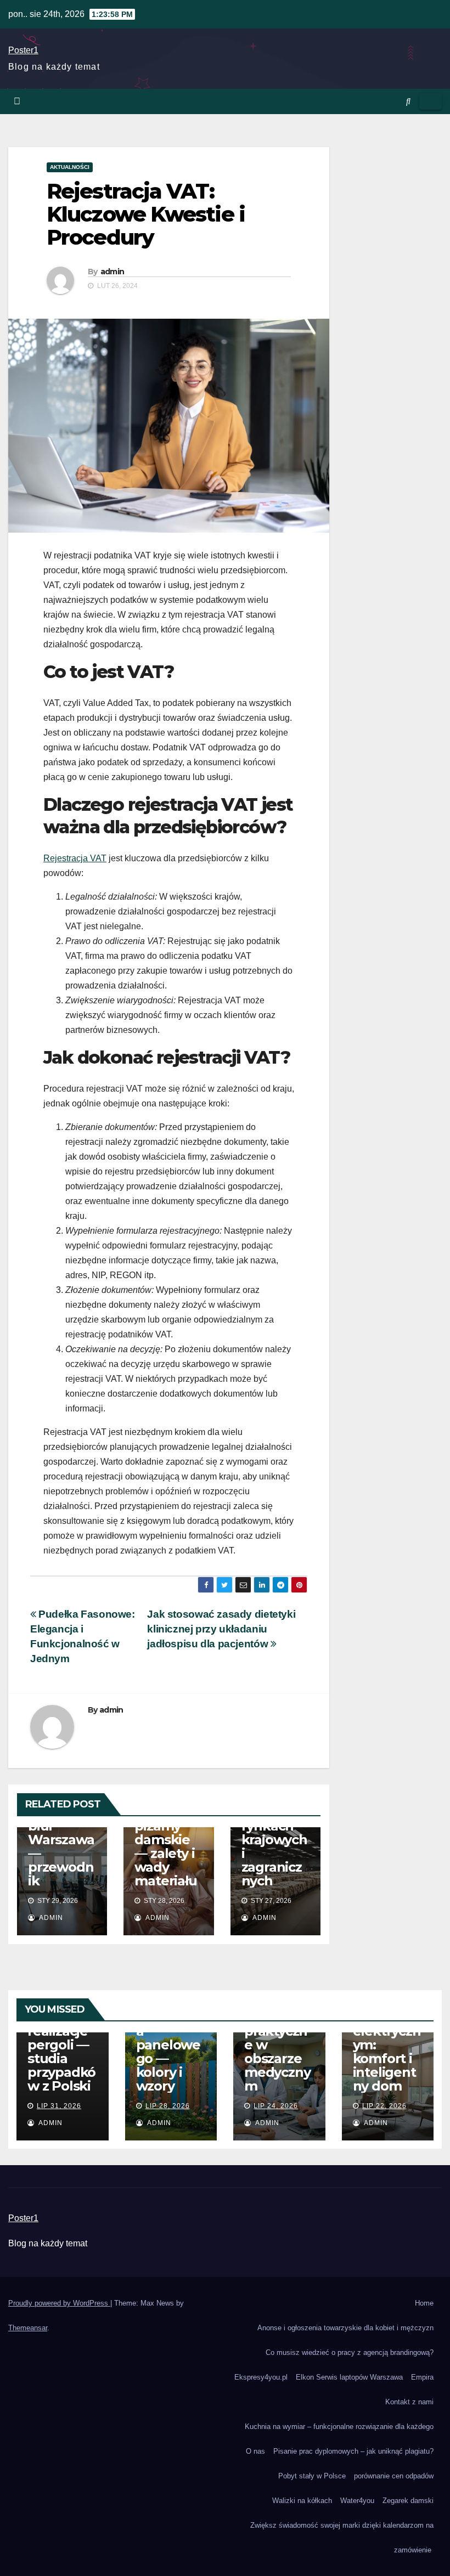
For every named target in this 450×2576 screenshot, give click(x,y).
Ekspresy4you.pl (261, 2377)
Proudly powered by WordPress (59, 2303)
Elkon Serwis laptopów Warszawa (349, 2377)
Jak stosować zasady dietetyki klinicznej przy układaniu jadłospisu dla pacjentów (221, 1629)
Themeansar (28, 2328)
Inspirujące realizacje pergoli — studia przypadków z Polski (61, 2045)
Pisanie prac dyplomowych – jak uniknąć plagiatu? (353, 2451)
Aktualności (70, 167)
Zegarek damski (408, 2501)
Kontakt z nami (409, 2402)
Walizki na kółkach (302, 2501)
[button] (408, 101)
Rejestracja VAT (75, 858)
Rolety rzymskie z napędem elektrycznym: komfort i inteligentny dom (387, 2038)
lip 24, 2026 (276, 2106)
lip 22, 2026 (384, 2106)
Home (424, 2303)
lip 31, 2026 (59, 2106)
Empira (422, 2377)
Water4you (357, 2501)
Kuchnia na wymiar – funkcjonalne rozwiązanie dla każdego (339, 2427)
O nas (255, 2451)
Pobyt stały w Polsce (312, 2476)
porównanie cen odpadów (394, 2476)
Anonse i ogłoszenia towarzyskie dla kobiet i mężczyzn (345, 2328)
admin (113, 272)
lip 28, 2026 (168, 2106)
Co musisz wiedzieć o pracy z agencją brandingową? (350, 2352)
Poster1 (23, 50)
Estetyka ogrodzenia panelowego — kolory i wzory (169, 2045)
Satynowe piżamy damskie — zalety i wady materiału (166, 1846)
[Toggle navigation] (431, 101)
